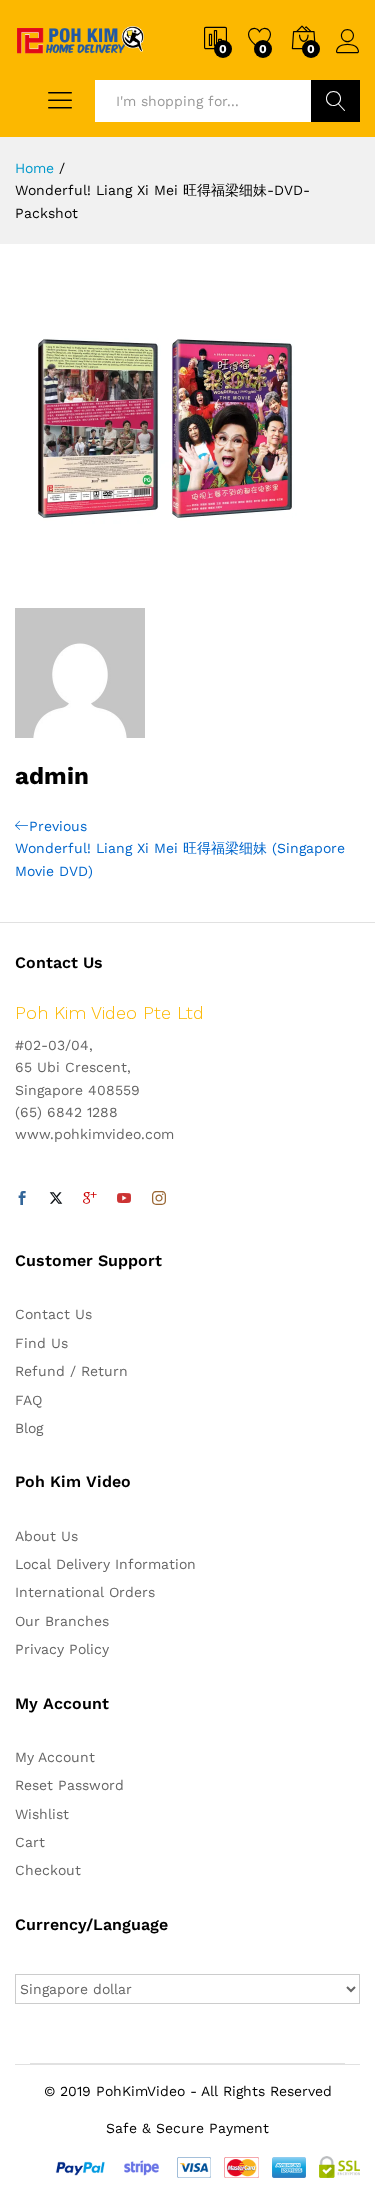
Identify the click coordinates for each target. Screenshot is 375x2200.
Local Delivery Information (105, 1564)
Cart (30, 1842)
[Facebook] (22, 1199)
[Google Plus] (90, 1199)
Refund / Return (71, 1371)
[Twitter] (56, 1199)
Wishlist (42, 1814)
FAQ (28, 1400)
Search (335, 101)
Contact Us (53, 1314)
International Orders (85, 1592)
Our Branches (62, 1621)
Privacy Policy (62, 1649)
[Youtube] (124, 1199)
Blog (29, 1428)
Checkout (48, 1870)
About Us (46, 1536)
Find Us (41, 1343)
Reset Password (69, 1785)
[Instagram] (159, 1199)
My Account (55, 1757)
